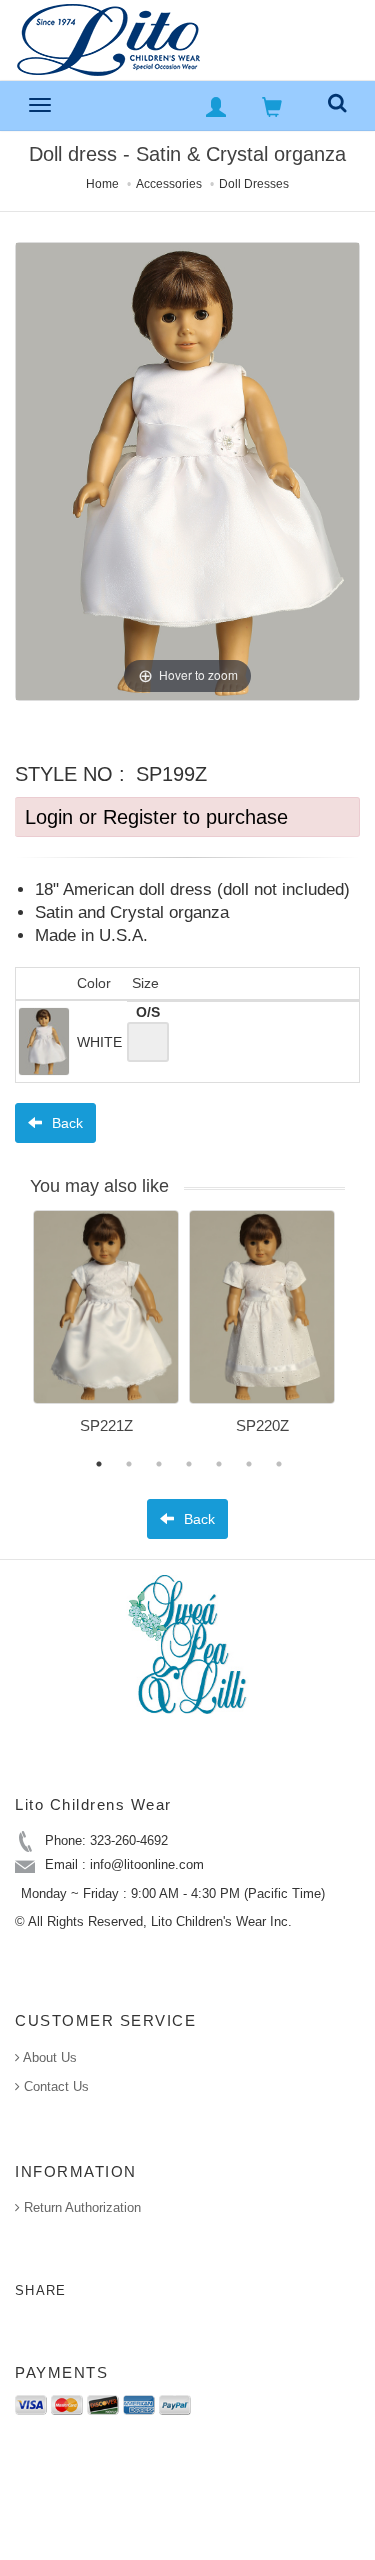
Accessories (169, 184)
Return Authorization (80, 2207)
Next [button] (360, 1334)
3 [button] (159, 1464)
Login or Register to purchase (156, 817)
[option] (106, 1329)
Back (65, 1123)
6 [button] (249, 1464)
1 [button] (99, 1464)
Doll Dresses (254, 184)
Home (102, 184)
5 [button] (219, 1464)
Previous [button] (18, 1334)
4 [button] (189, 1464)
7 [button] (279, 1464)
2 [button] (129, 1464)
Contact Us (54, 2086)
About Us (48, 2057)
